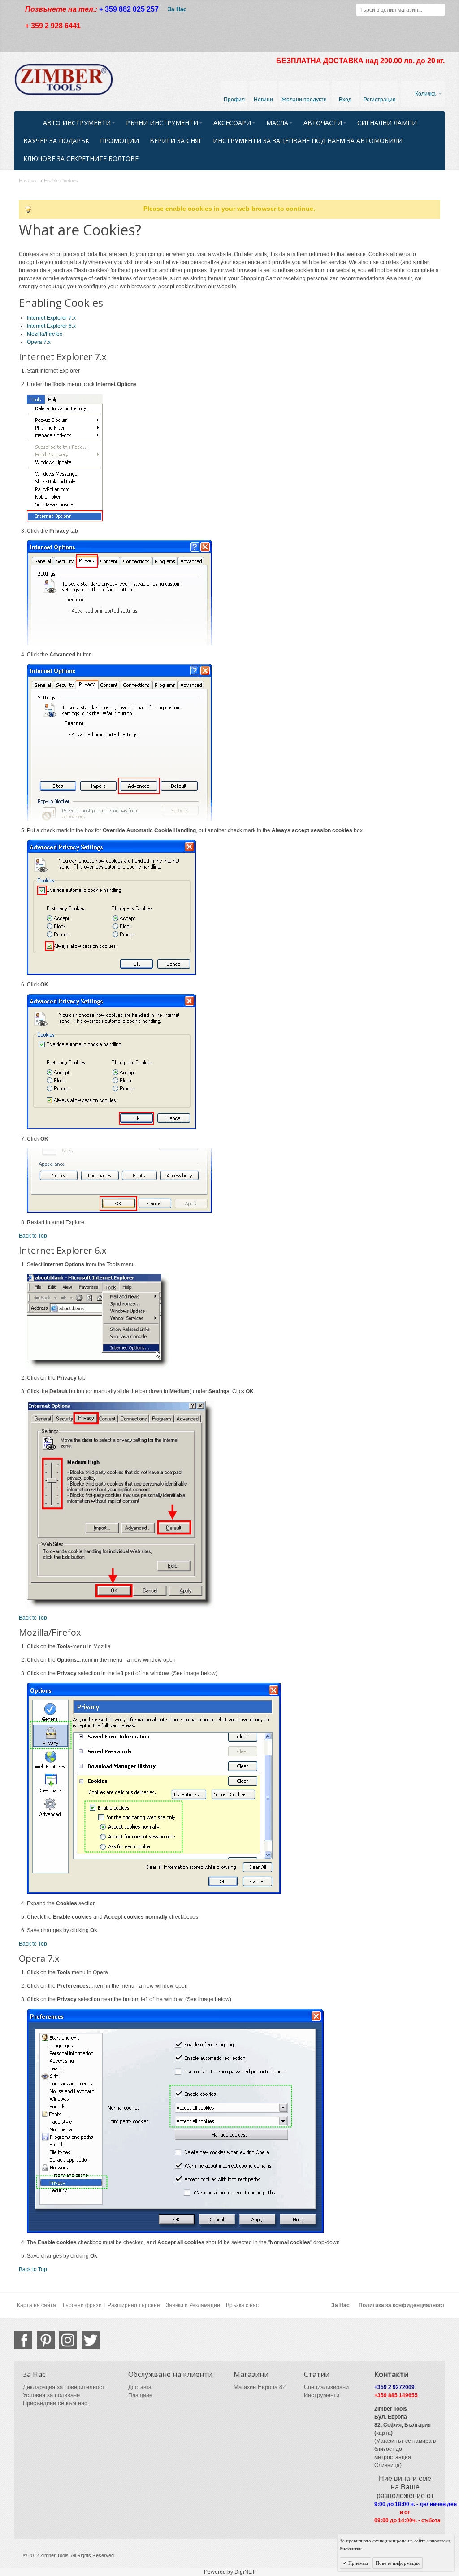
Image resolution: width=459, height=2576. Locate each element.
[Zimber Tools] (64, 79)
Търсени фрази (82, 2305)
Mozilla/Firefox (45, 334)
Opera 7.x (39, 342)
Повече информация (398, 2563)
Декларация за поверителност (64, 2387)
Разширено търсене (134, 2305)
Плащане (140, 2395)
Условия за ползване (51, 2395)
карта (383, 2433)
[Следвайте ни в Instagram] (68, 2340)
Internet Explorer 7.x (51, 318)
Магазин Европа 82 (260, 2387)
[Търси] (438, 10)
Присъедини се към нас (55, 2403)
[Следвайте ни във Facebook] (23, 2340)
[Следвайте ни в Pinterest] (46, 2340)
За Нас (177, 9)
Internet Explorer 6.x (51, 326)
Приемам (357, 2563)
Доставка (140, 2387)
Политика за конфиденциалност (402, 2305)
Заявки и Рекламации (193, 2305)
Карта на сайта (37, 2305)
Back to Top (33, 1236)
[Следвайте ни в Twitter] (91, 2340)
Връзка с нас (242, 2305)
